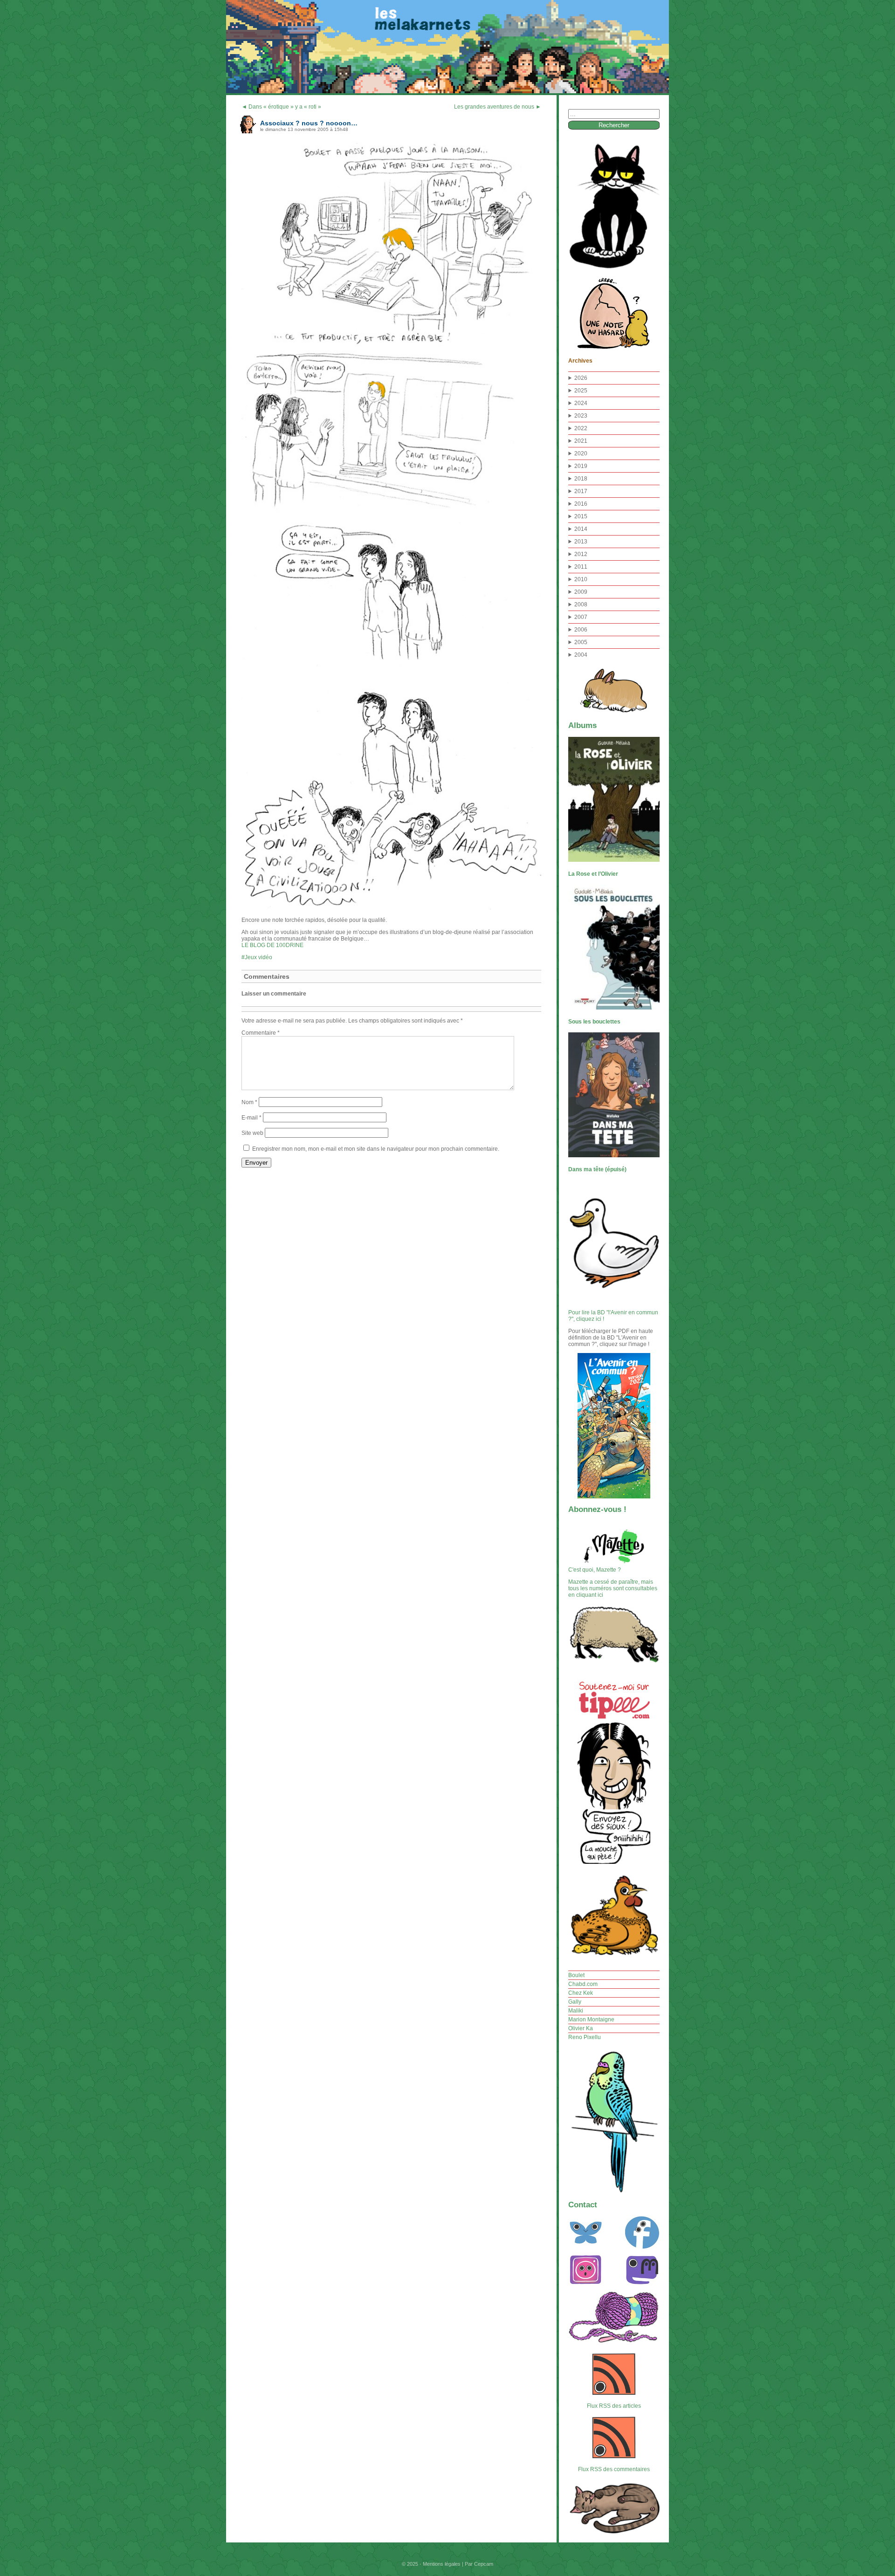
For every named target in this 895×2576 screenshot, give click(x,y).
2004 (581, 655)
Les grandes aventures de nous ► (498, 107)
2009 (581, 592)
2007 (581, 617)
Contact (583, 2205)
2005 (581, 642)
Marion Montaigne (591, 2020)
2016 (581, 504)
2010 (581, 579)
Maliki (576, 2011)
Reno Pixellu (585, 2037)
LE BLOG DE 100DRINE (272, 945)
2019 (581, 466)
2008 (581, 605)
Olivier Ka (581, 2028)
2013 (581, 542)
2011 (581, 567)
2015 (581, 516)
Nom (249, 1102)
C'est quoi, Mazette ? (595, 1570)
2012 (581, 554)
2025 (581, 391)
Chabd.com (583, 1984)
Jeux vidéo (258, 957)
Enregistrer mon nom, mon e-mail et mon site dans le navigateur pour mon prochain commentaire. (376, 1149)
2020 (581, 453)
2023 (581, 416)
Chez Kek (581, 1993)
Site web (252, 1133)
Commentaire (261, 1033)
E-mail (251, 1118)
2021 (581, 441)
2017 (581, 491)
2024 (581, 403)
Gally (575, 2002)
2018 (581, 479)
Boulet (576, 1975)
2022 (581, 428)
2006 (581, 630)
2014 (581, 529)
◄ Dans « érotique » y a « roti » (281, 107)
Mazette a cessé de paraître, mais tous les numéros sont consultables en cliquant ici (613, 1588)
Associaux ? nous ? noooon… (309, 123)
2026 (581, 378)
